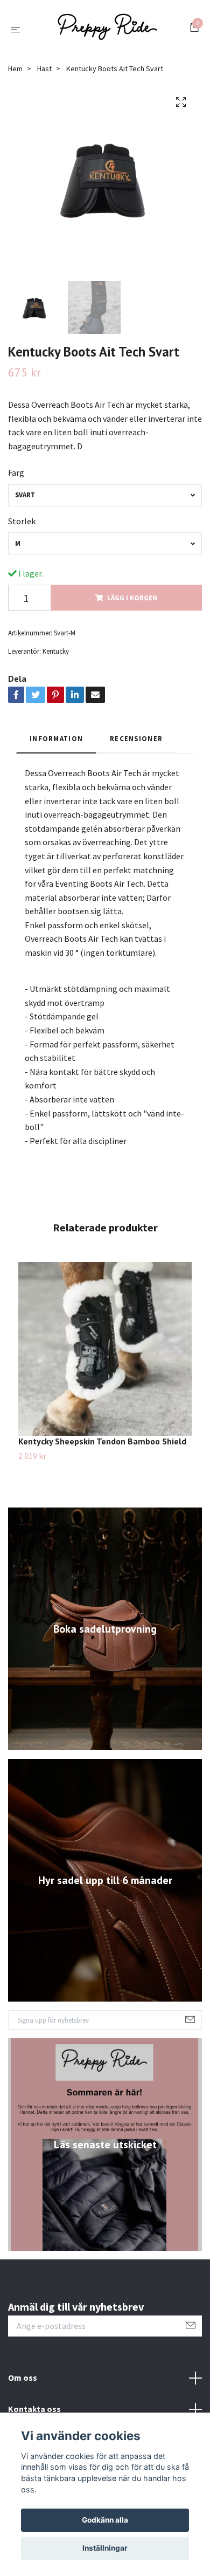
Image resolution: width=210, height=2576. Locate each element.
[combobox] (105, 500)
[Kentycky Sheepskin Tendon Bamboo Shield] (105, 1354)
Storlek (22, 525)
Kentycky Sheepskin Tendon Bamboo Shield (102, 1446)
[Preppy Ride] (107, 31)
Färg (16, 477)
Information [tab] (56, 743)
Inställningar (105, 2548)
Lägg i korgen (132, 602)
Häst (44, 73)
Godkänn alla (105, 2520)
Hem (15, 73)
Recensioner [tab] (136, 743)
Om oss (23, 2382)
